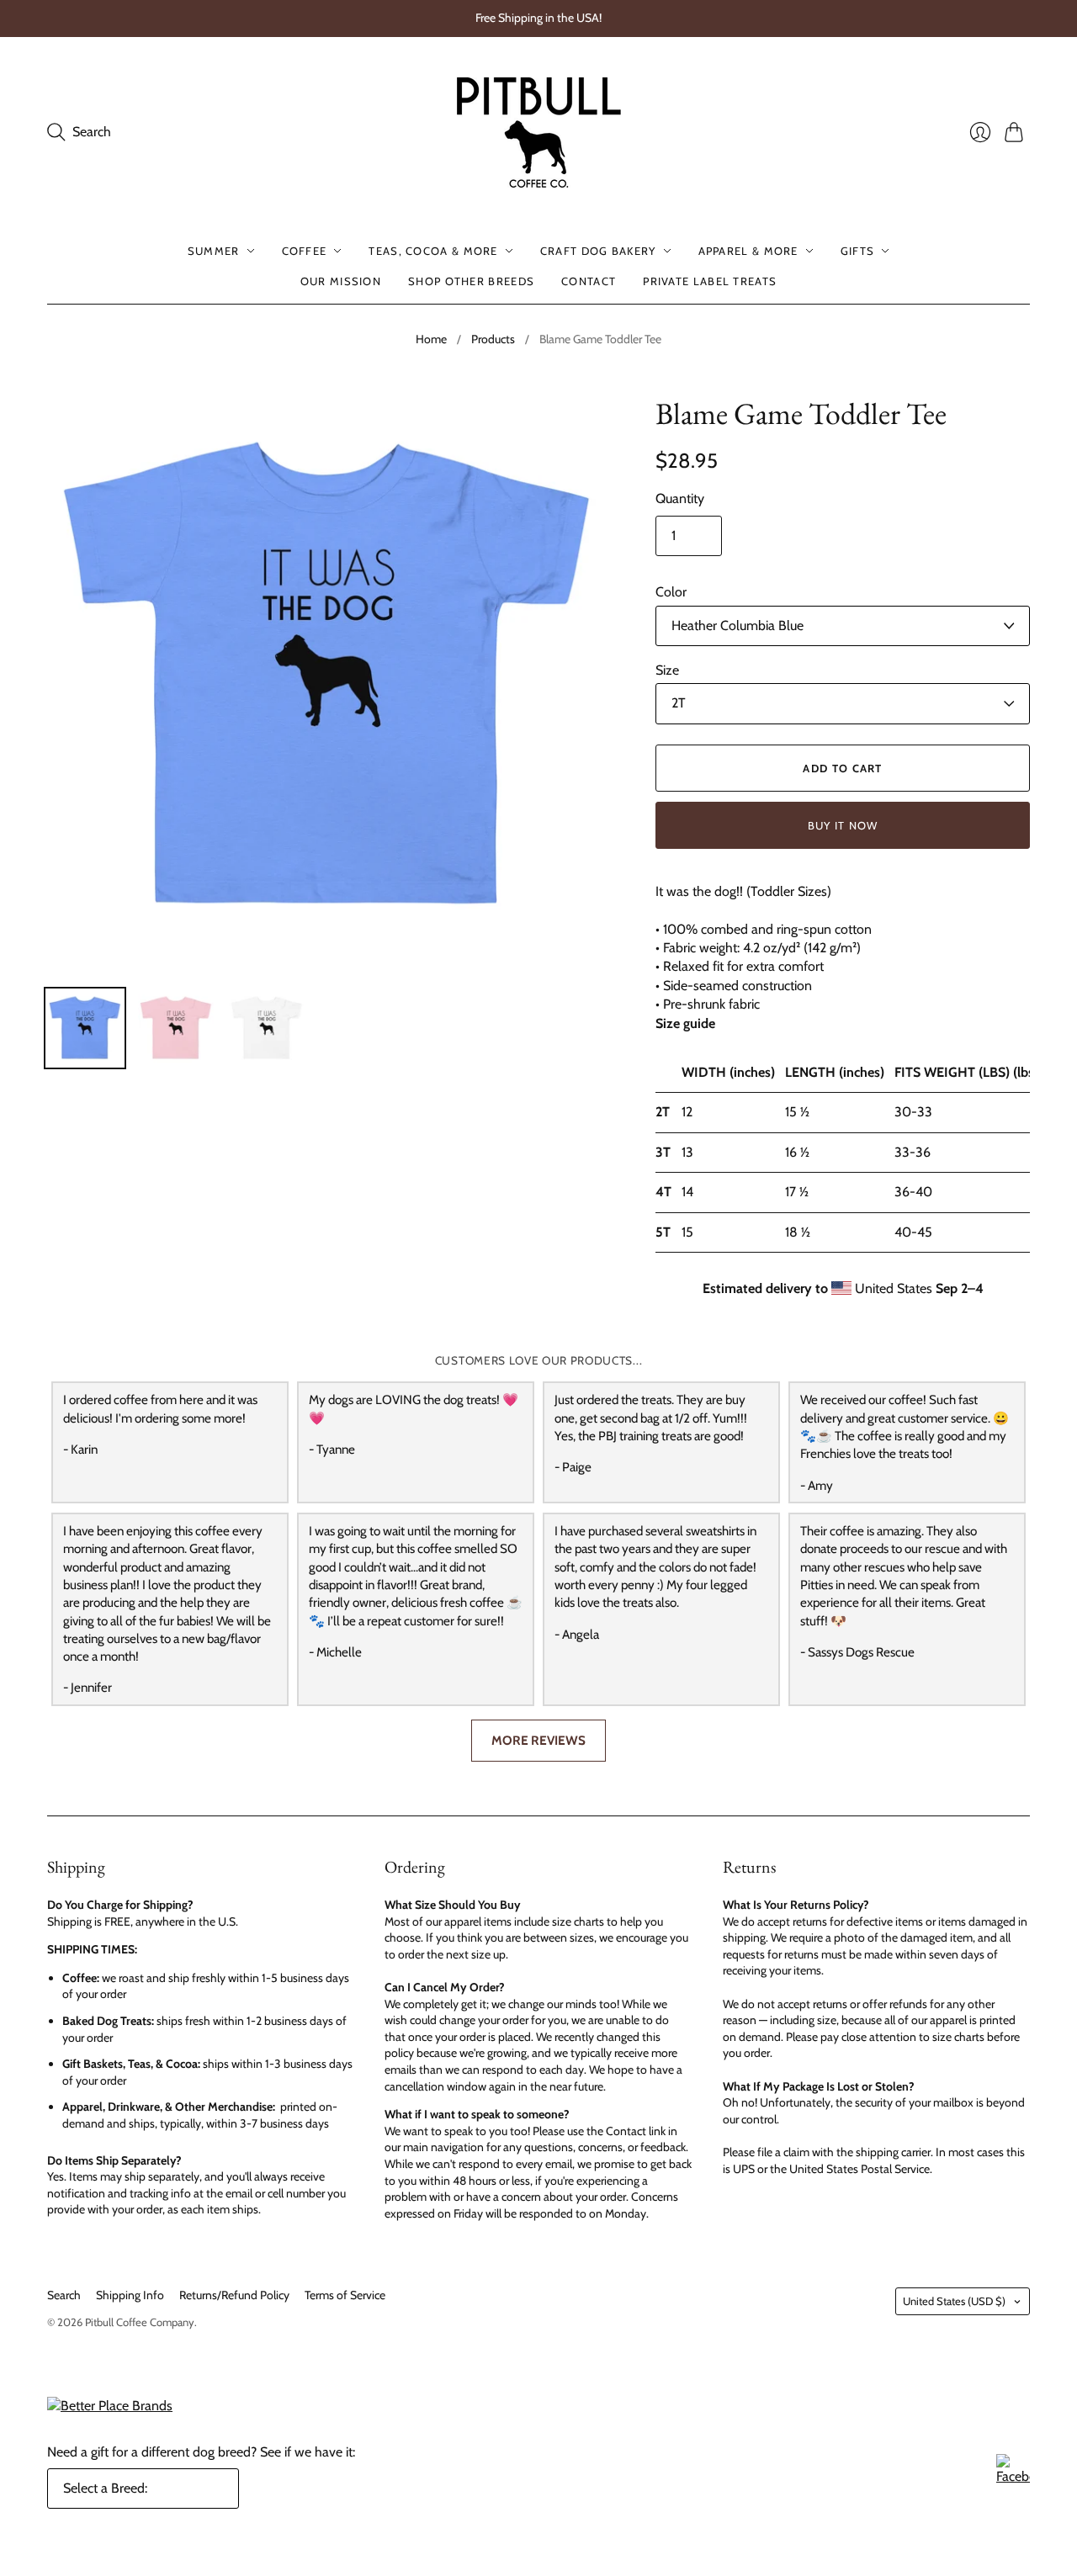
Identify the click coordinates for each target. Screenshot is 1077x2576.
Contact (589, 281)
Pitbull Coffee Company (140, 2322)
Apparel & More (748, 251)
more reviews (538, 1740)
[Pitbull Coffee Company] (539, 133)
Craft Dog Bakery (598, 251)
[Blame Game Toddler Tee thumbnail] (85, 1028)
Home (431, 339)
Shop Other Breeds (471, 281)
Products (493, 339)
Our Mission (341, 281)
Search (64, 2295)
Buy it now (843, 825)
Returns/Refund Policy (234, 2295)
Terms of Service (345, 2295)
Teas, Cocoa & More (433, 251)
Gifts (858, 251)
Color (671, 592)
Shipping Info (130, 2295)
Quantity (680, 498)
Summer (214, 251)
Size (667, 670)
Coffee (305, 251)
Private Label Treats (710, 281)
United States (954, 2301)
